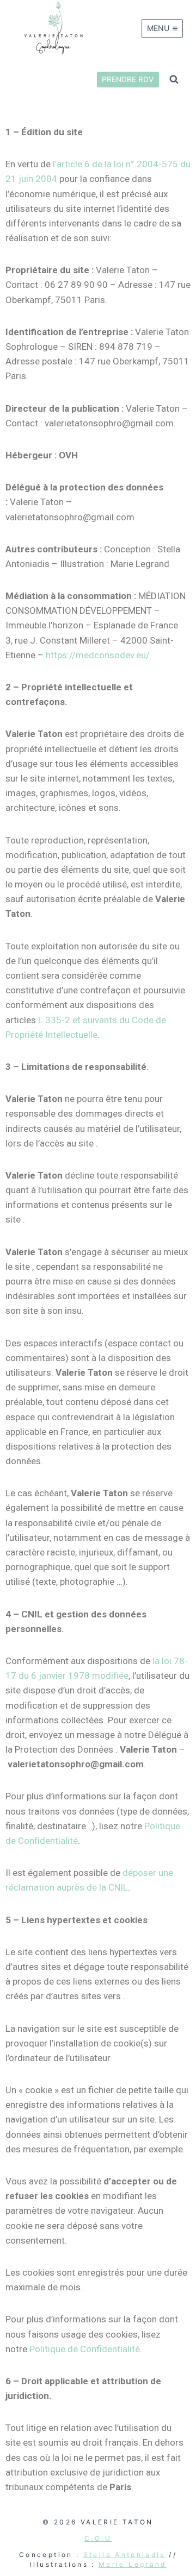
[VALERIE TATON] (54, 29)
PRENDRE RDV (128, 79)
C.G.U (98, 2538)
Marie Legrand (133, 2564)
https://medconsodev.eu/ (98, 655)
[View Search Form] (174, 79)
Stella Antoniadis (124, 2555)
